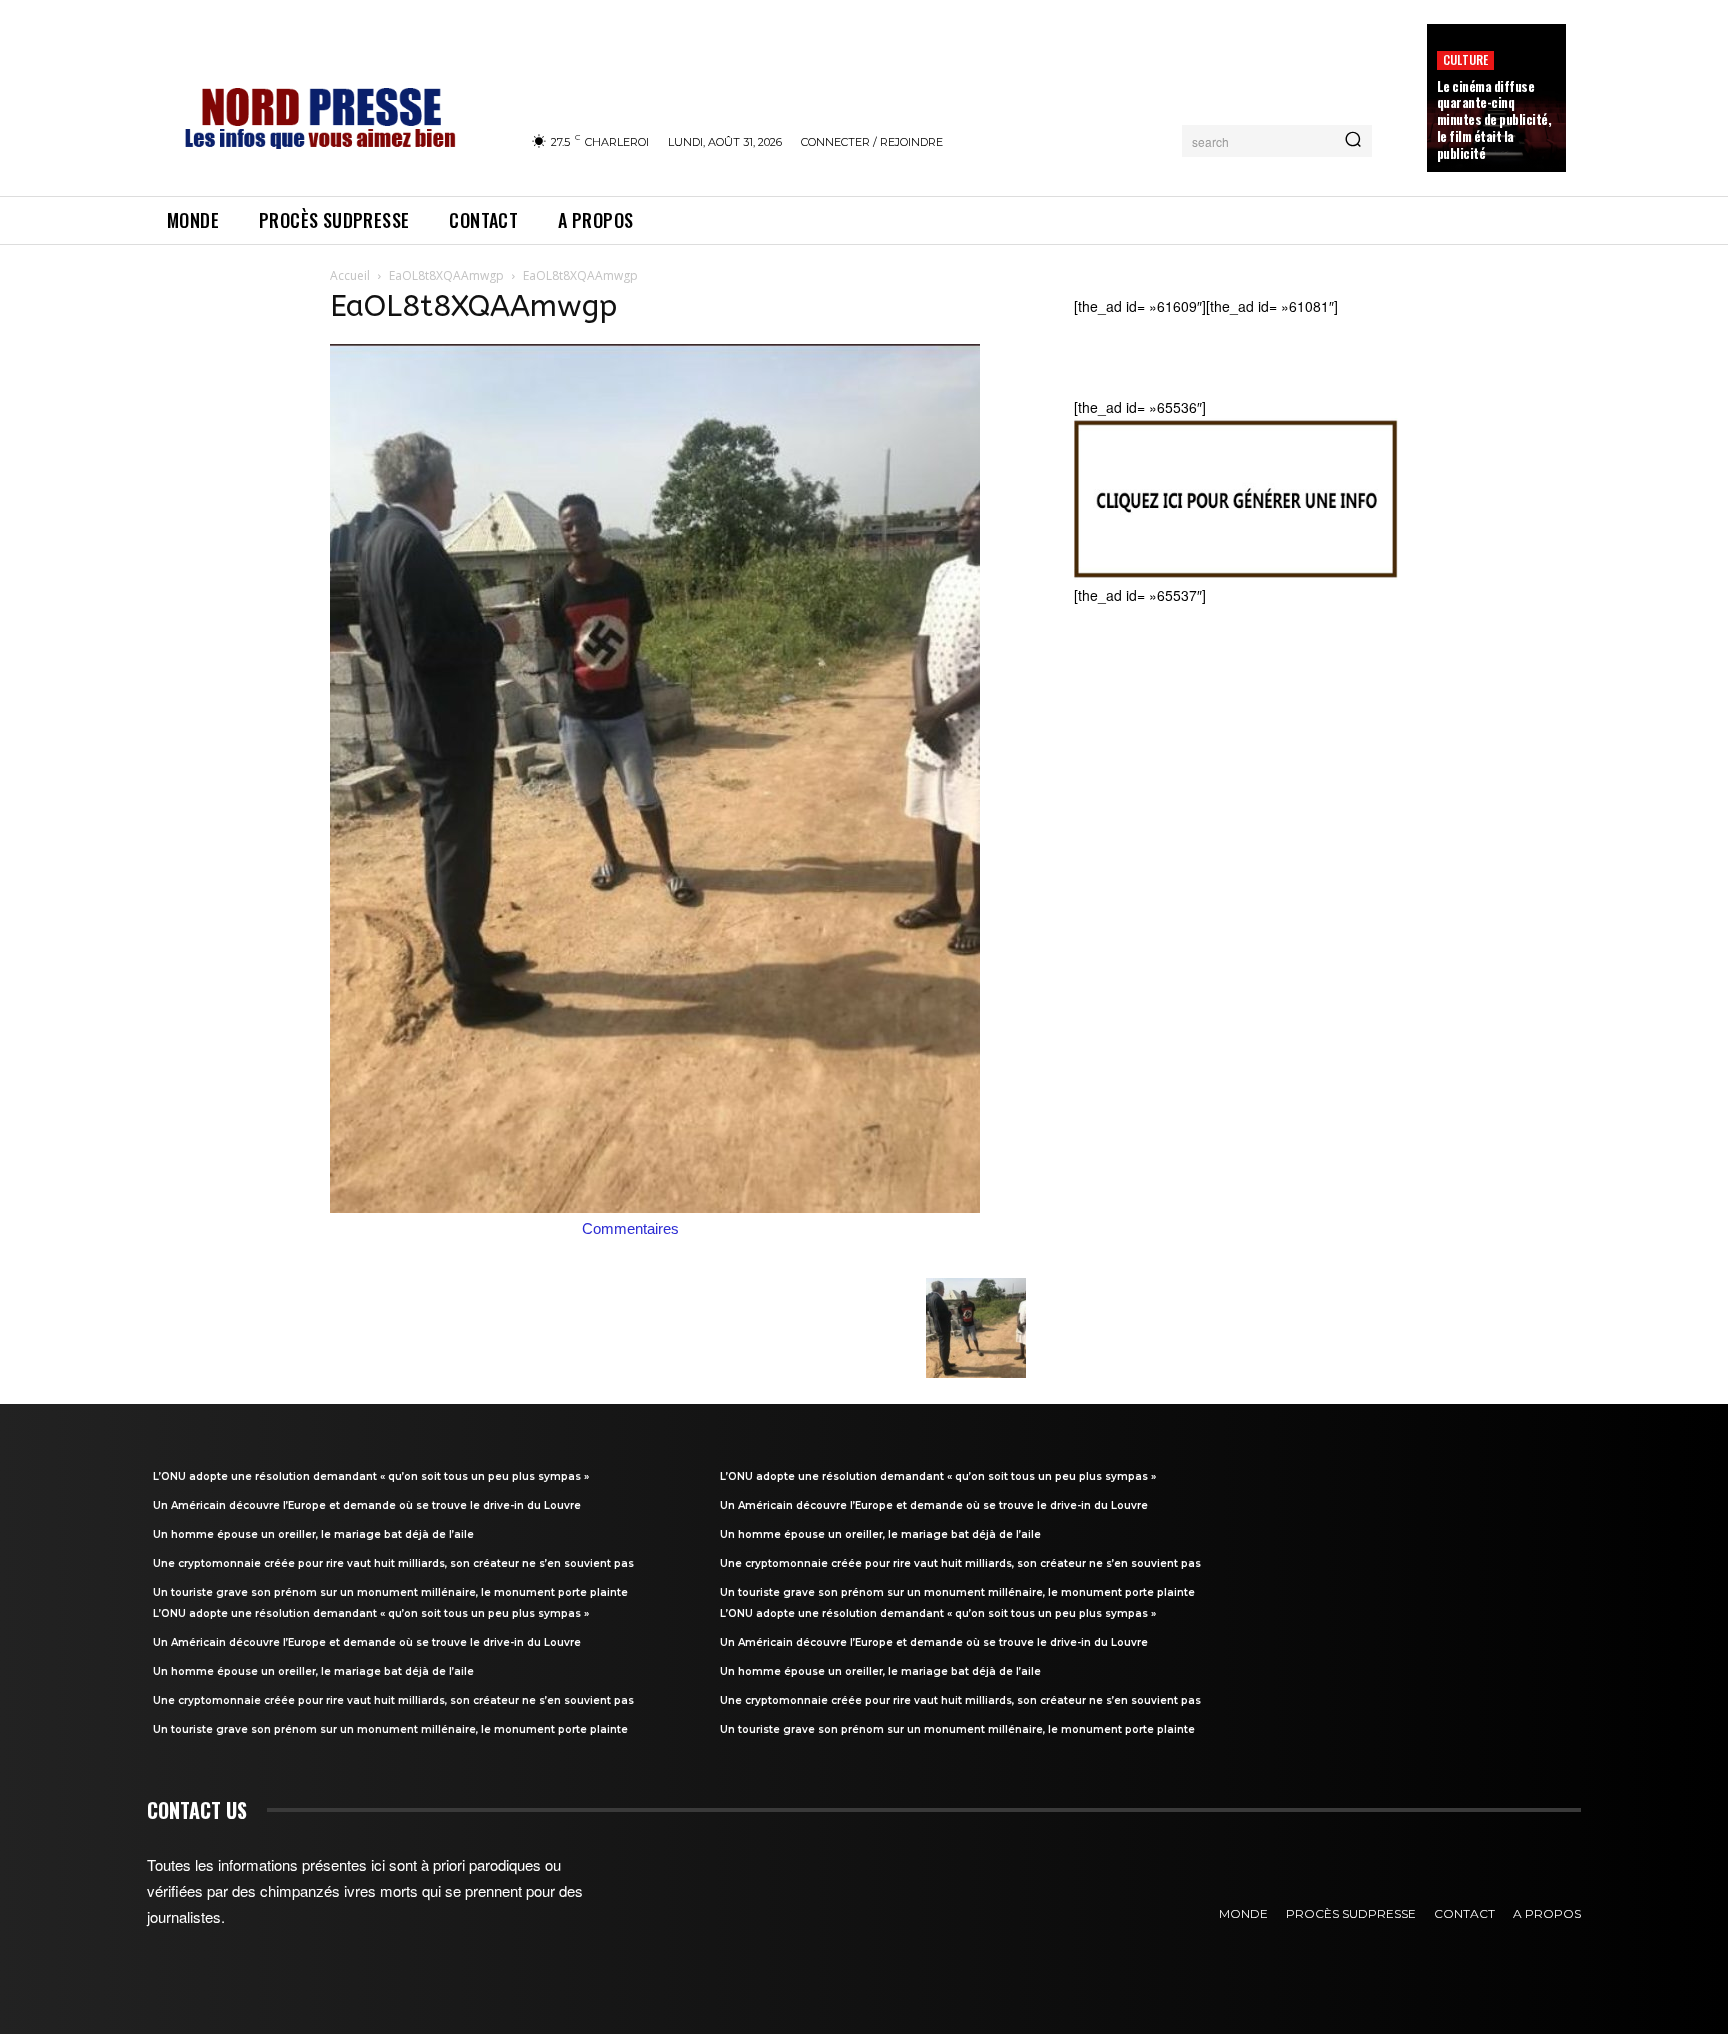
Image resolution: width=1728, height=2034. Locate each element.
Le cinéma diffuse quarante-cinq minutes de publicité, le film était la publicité (1494, 120)
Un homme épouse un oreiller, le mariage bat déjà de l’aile (313, 1534)
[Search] (1353, 141)
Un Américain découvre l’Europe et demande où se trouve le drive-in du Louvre (367, 1505)
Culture (1465, 59)
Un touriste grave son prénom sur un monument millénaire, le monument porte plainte (390, 1592)
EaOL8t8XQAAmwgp (446, 275)
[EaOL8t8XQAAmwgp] (655, 1207)
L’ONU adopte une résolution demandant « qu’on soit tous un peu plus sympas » (371, 1476)
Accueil (350, 275)
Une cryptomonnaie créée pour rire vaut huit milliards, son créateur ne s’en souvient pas (393, 1563)
